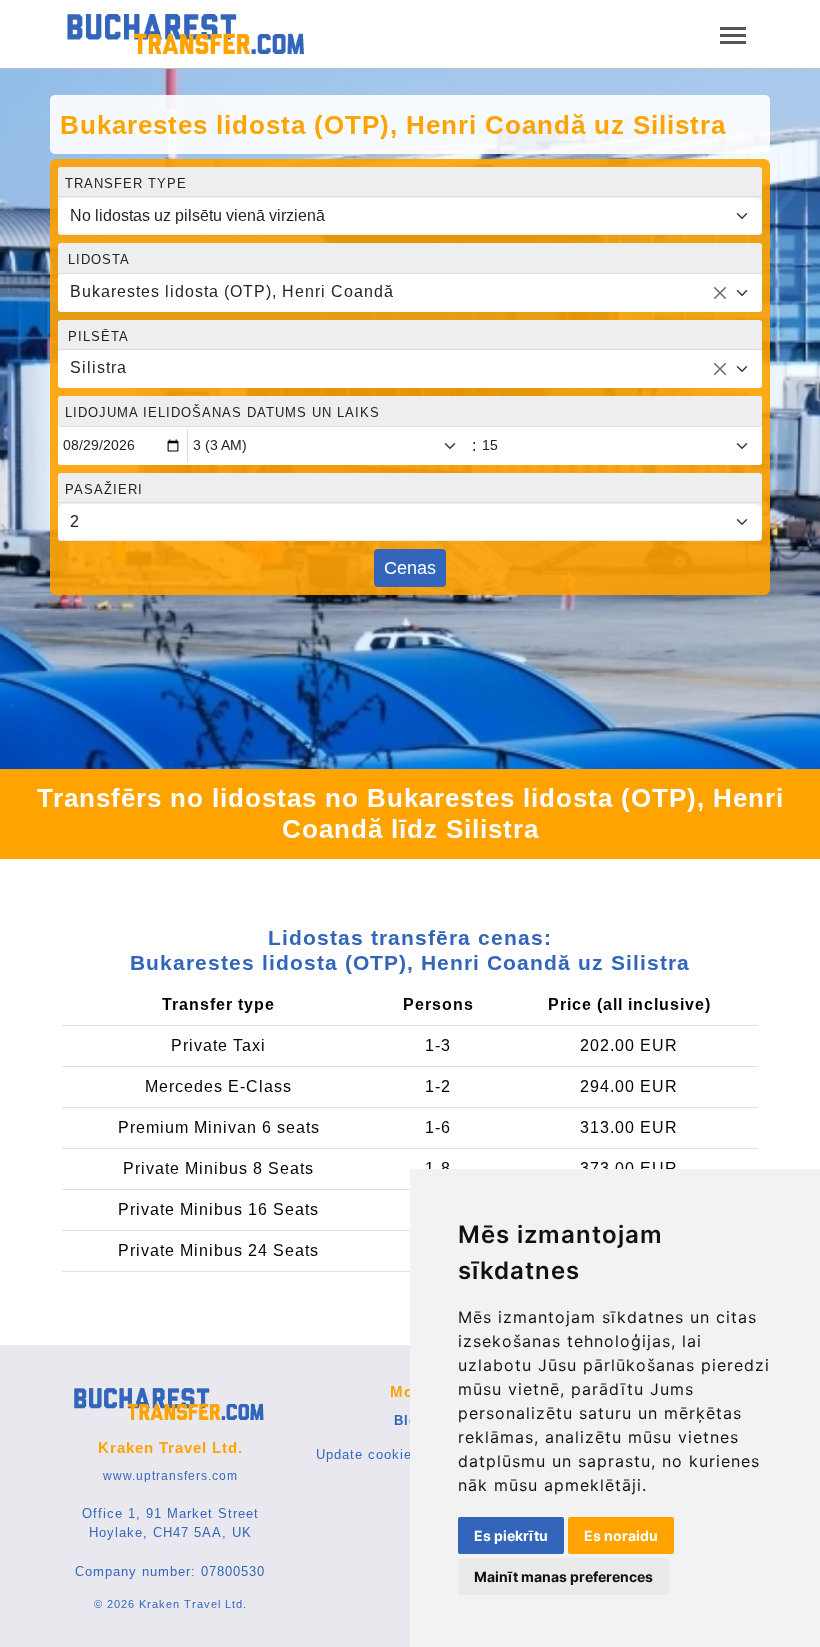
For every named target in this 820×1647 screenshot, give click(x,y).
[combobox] (410, 293)
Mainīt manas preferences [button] (563, 1576)
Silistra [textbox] (98, 367)
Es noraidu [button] (621, 1535)
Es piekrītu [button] (511, 1535)
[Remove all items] (720, 293)
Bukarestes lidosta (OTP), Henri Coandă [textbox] (232, 291)
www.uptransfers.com (170, 1476)
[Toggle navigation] (733, 33)
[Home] (187, 34)
